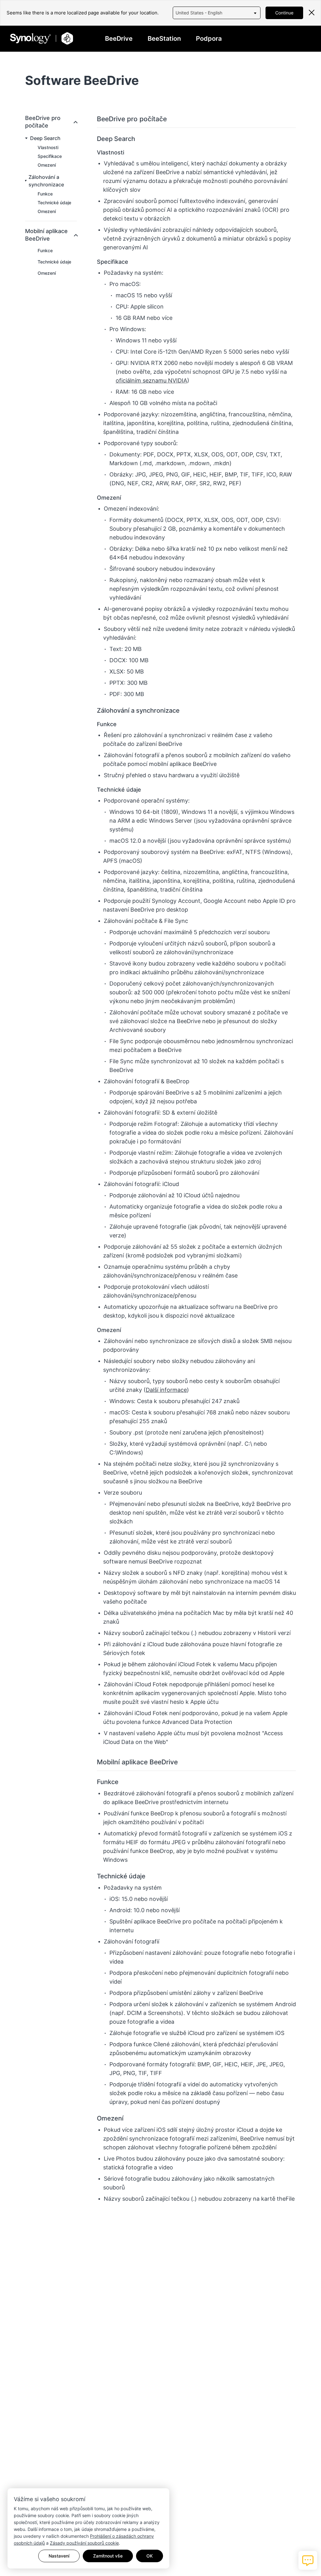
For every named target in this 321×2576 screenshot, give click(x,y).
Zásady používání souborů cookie (84, 2543)
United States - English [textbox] (199, 13)
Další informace (166, 1390)
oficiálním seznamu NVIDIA (151, 380)
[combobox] (217, 13)
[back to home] (42, 38)
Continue (284, 13)
